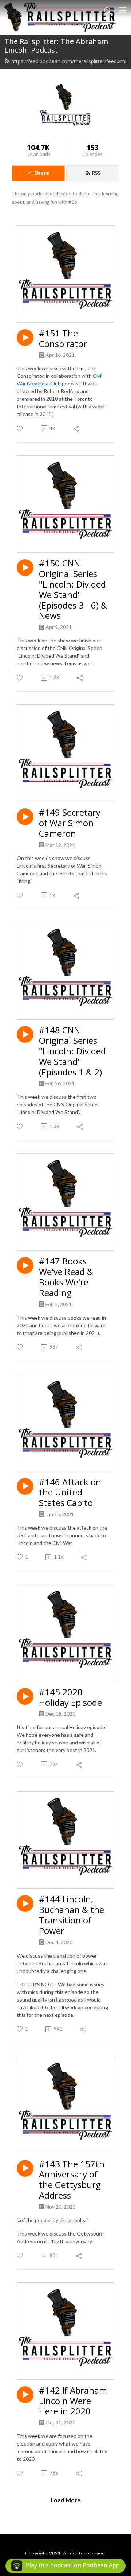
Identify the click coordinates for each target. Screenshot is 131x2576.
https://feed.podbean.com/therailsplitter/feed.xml (69, 61)
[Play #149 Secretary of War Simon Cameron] (25, 817)
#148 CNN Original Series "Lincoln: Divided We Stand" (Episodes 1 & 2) (72, 1051)
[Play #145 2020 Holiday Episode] (25, 1696)
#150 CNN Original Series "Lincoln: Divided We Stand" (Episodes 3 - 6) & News (73, 590)
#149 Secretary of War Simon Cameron (70, 823)
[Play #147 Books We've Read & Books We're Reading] (25, 1265)
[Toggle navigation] (123, 10)
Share (42, 173)
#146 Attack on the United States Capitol (70, 1493)
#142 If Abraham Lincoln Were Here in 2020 (73, 2401)
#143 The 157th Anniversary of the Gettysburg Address (72, 2180)
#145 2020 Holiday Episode (70, 1697)
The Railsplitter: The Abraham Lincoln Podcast (56, 46)
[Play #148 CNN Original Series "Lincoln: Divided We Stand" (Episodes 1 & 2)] (25, 1034)
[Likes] (20, 429)
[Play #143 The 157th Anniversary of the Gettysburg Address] (25, 2168)
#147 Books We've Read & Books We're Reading (66, 1277)
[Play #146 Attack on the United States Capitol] (25, 1486)
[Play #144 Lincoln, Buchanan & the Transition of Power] (25, 1903)
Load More (65, 2500)
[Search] (108, 10)
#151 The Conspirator (63, 339)
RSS (96, 173)
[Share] (76, 428)
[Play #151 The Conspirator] (25, 338)
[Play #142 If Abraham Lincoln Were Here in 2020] (25, 2395)
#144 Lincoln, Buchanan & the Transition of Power (72, 1915)
